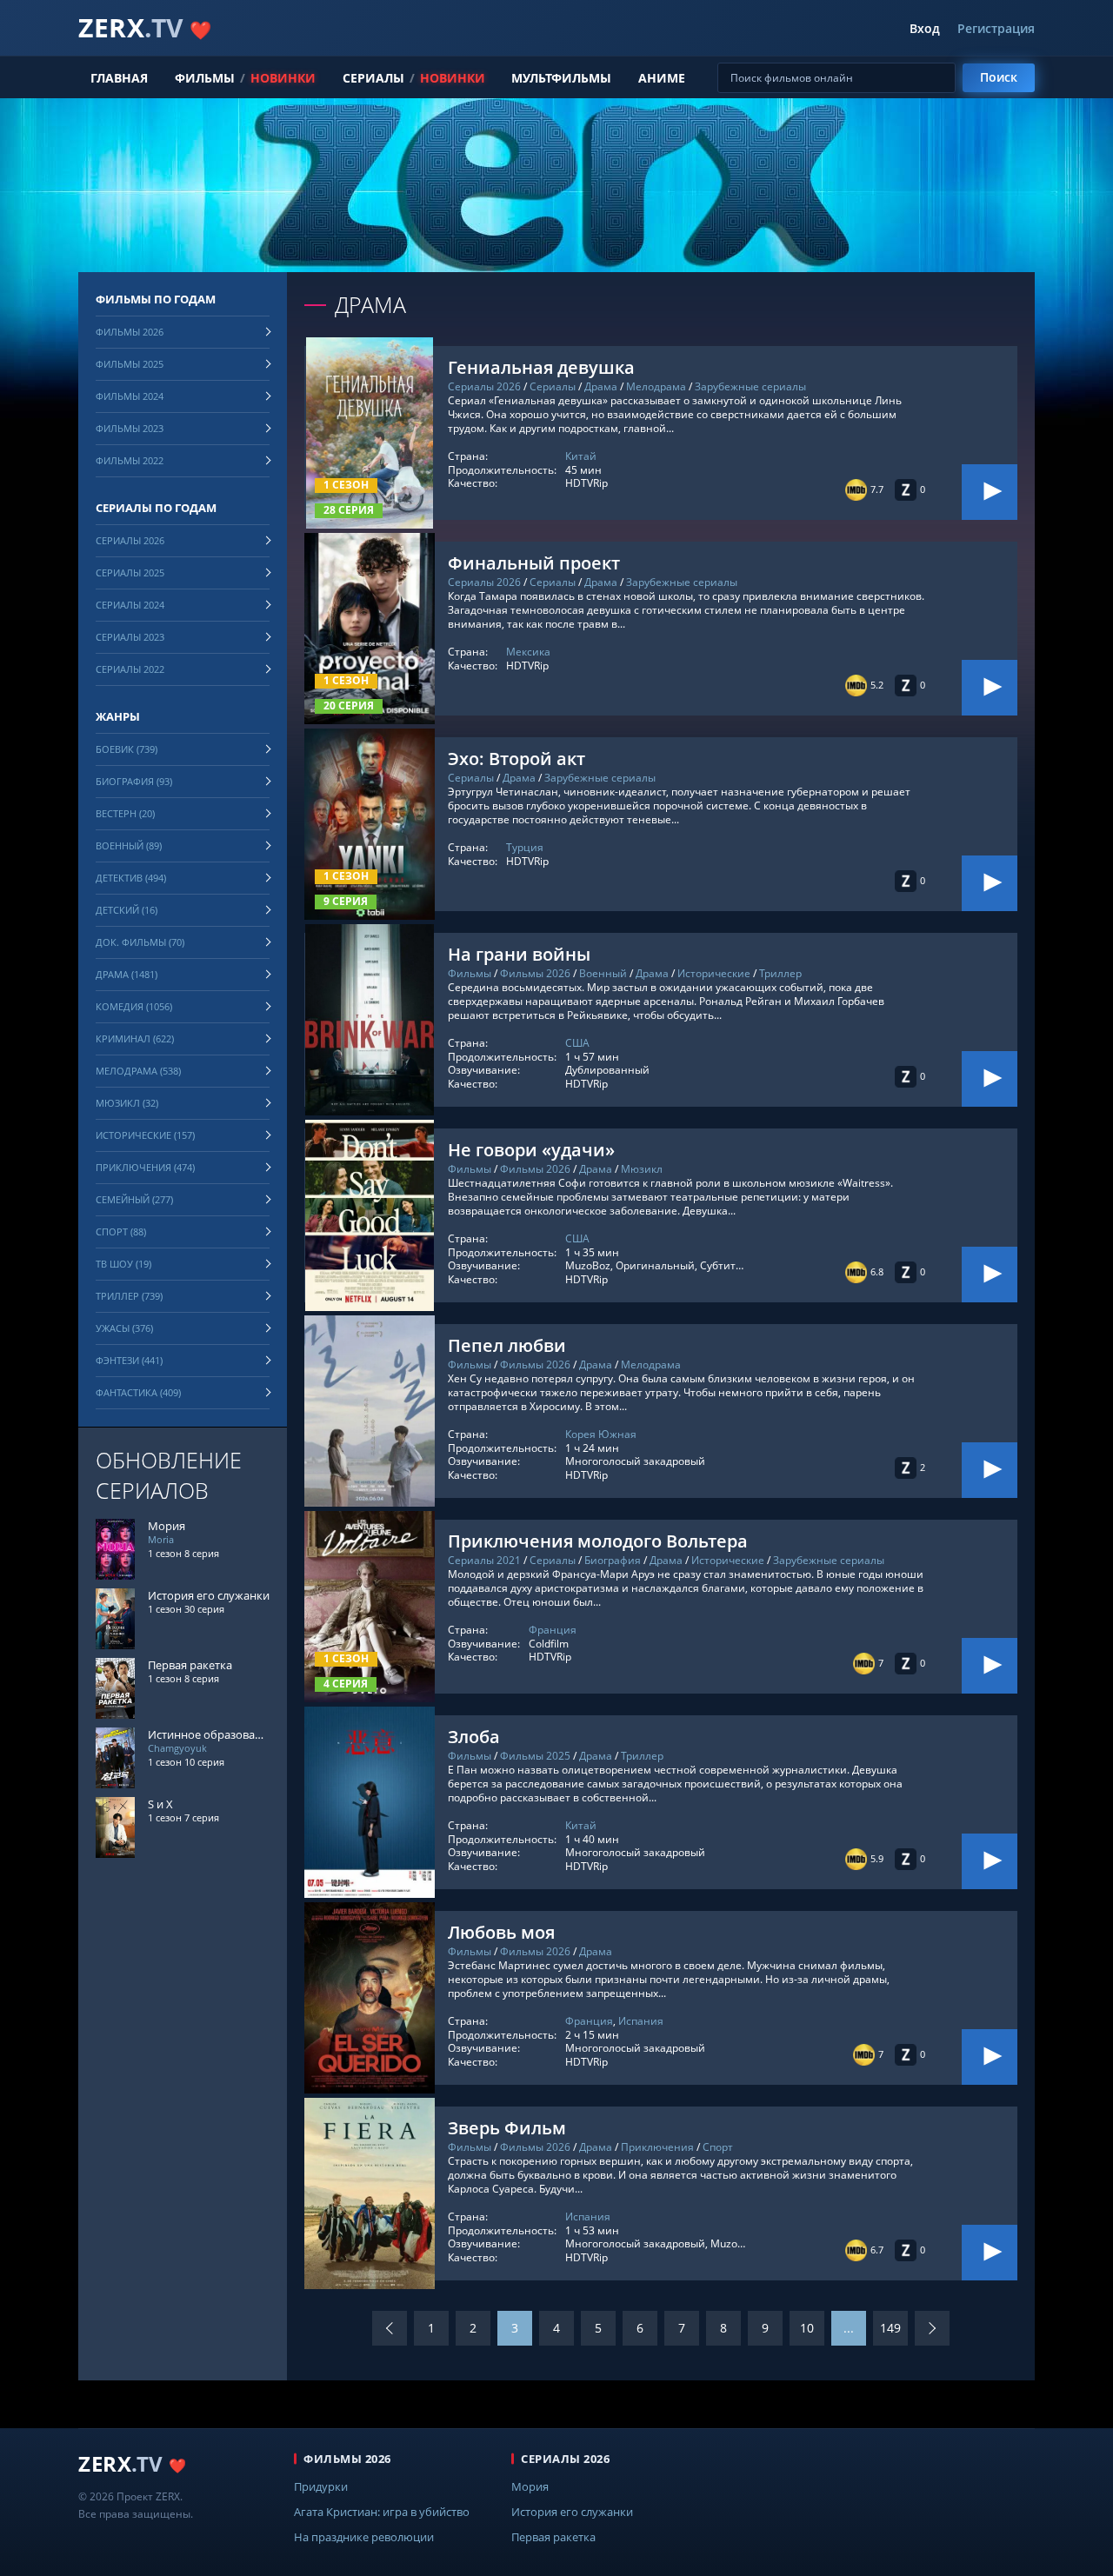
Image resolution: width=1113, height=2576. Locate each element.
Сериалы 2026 (484, 386)
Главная (119, 78)
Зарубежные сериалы (750, 386)
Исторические (714, 973)
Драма (601, 386)
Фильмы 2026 (535, 973)
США (577, 1043)
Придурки (321, 2486)
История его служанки (572, 2512)
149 (890, 2328)
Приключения (657, 2147)
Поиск (999, 77)
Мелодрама (656, 386)
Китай (581, 456)
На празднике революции (364, 2537)
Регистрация (996, 29)
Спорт (718, 2147)
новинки (283, 78)
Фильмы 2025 (535, 1756)
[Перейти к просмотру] (990, 492)
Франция (553, 1630)
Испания (641, 2021)
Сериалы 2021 (484, 1560)
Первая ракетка (553, 2537)
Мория (530, 2486)
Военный (603, 973)
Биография (613, 1560)
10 (807, 2328)
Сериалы (373, 78)
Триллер (780, 973)
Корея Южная (601, 1434)
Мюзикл (642, 1169)
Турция (525, 847)
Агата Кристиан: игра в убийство (382, 2512)
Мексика (528, 652)
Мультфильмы (561, 78)
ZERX (145, 27)
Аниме (662, 78)
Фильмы (205, 78)
